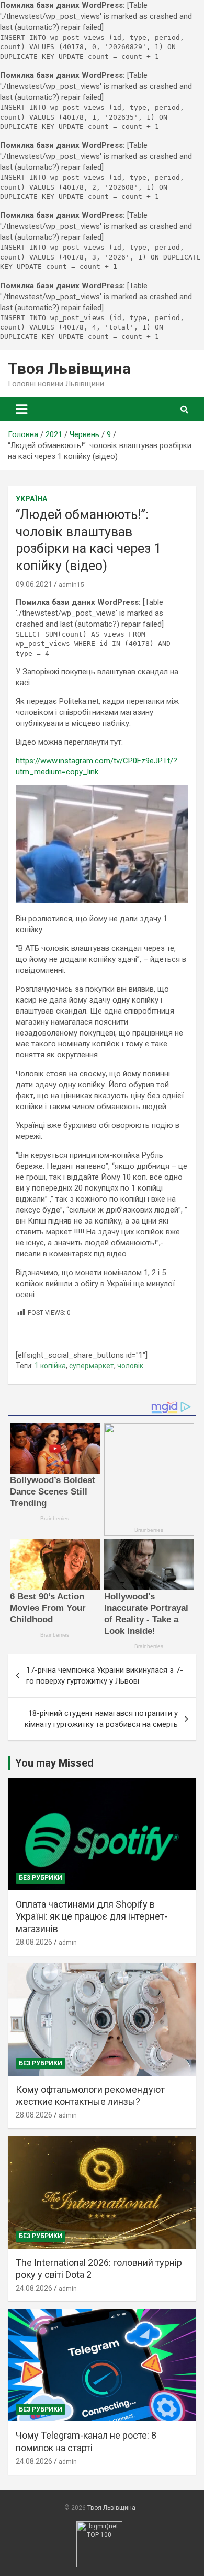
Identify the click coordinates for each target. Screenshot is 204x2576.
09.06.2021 (34, 584)
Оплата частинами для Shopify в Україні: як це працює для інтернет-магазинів (92, 1916)
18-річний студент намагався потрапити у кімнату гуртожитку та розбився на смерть (101, 1719)
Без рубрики (41, 1878)
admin (68, 1943)
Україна (31, 499)
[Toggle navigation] (21, 409)
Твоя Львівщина (69, 368)
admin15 (71, 585)
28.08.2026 (34, 1942)
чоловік (130, 1366)
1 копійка (50, 1366)
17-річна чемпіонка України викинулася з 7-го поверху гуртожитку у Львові (105, 1675)
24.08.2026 (34, 2288)
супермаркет (92, 1366)
